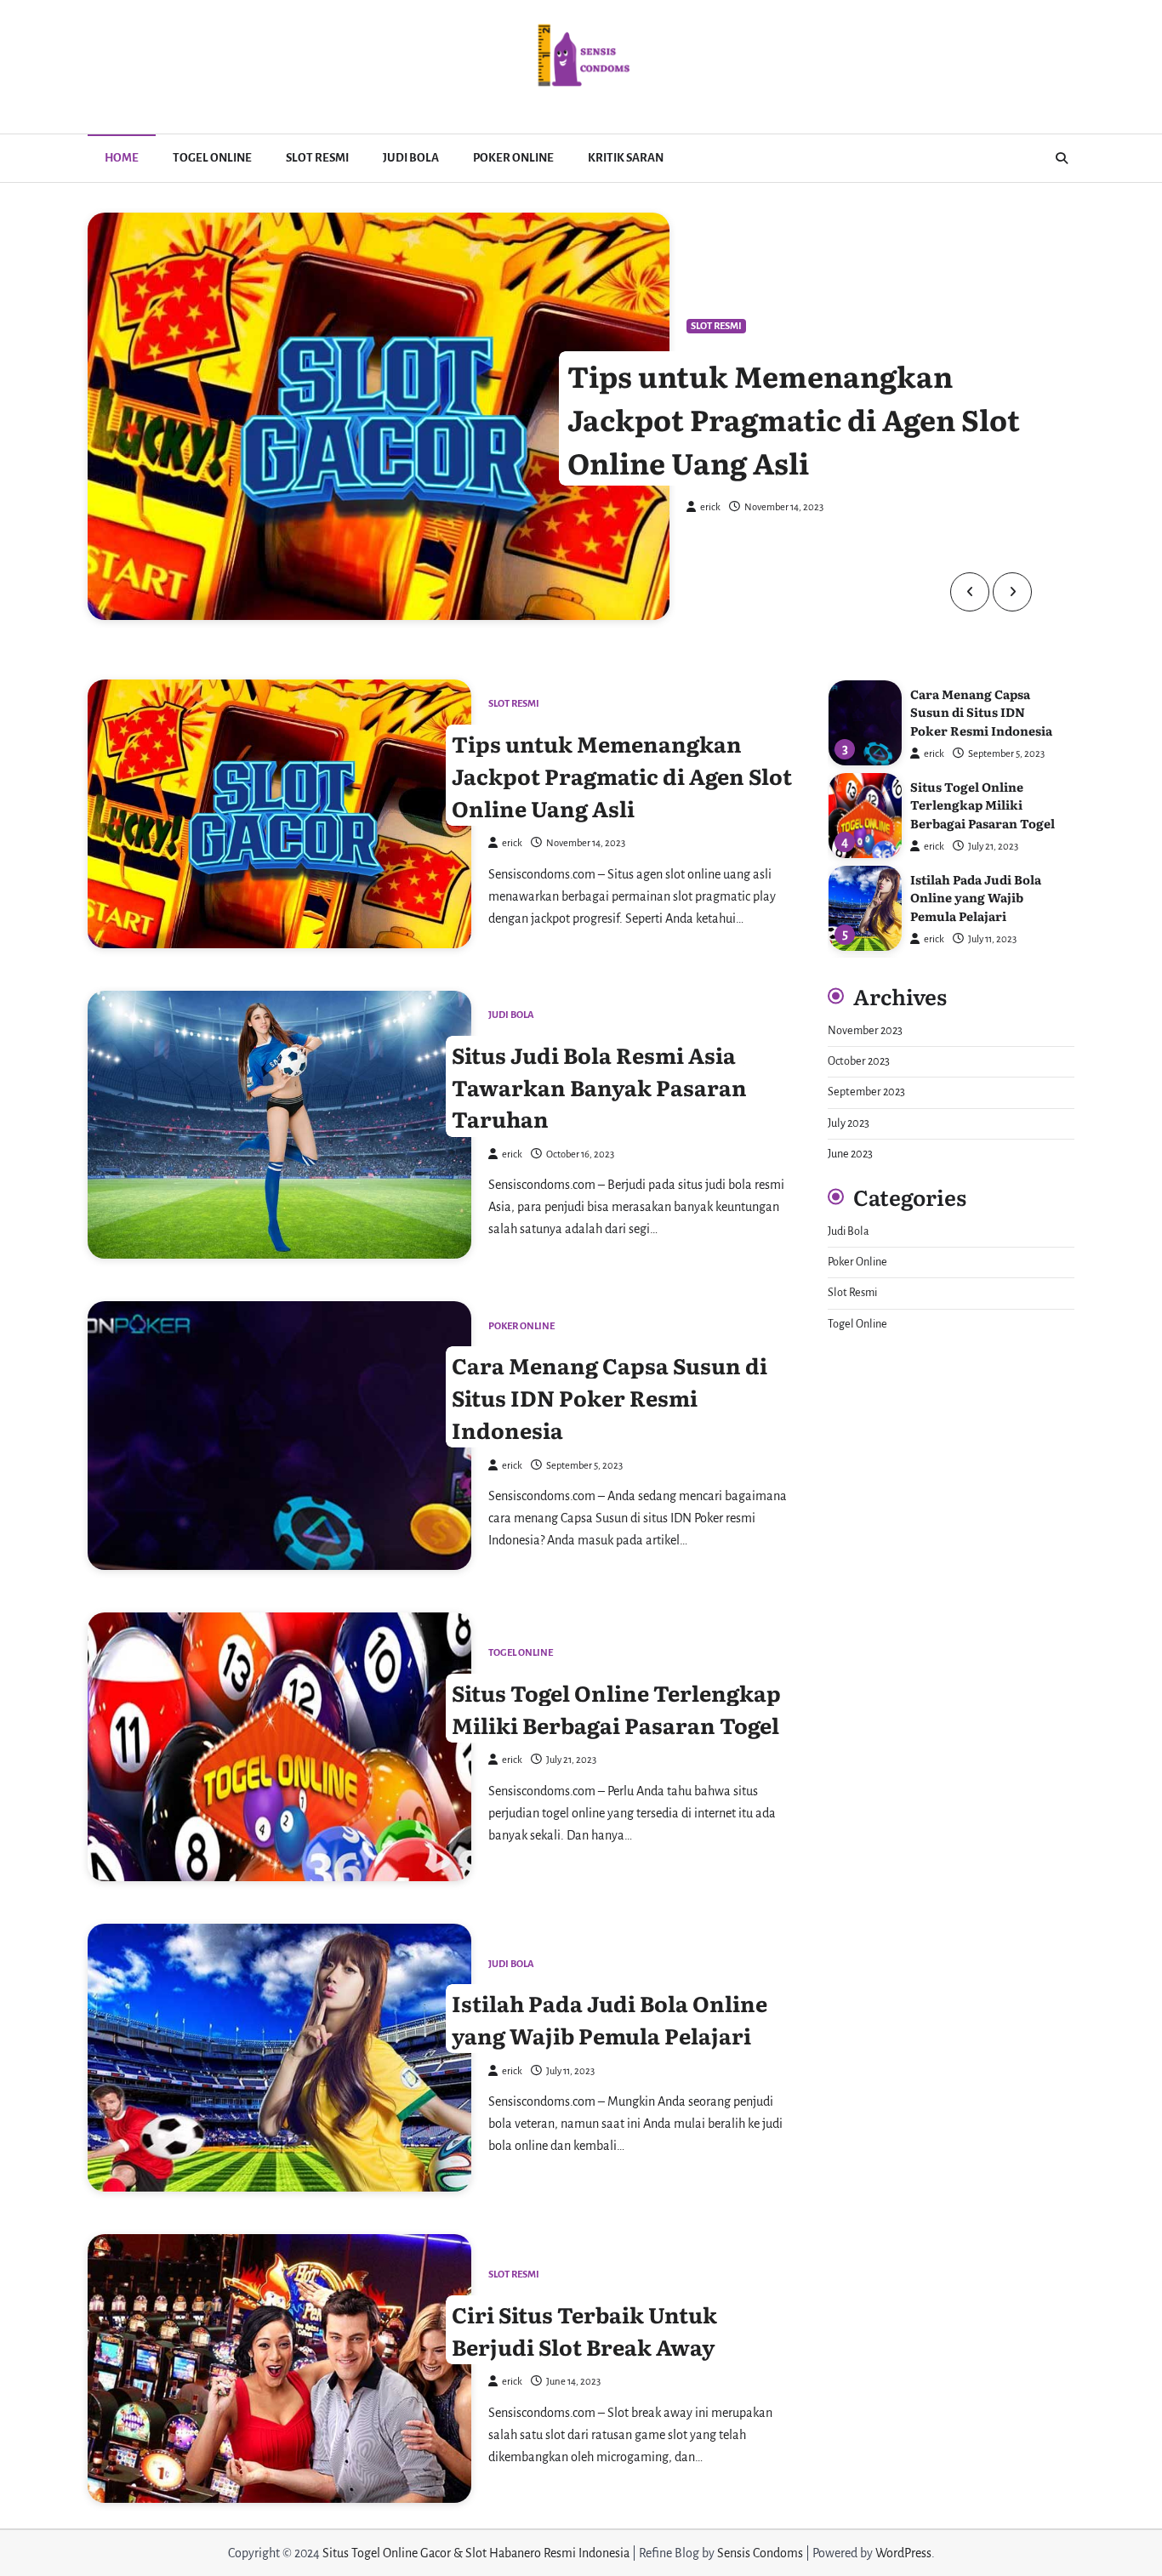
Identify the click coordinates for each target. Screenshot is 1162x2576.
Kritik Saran (626, 158)
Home (122, 158)
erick (710, 507)
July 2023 (849, 1123)
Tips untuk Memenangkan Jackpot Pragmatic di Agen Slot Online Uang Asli (794, 419)
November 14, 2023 (784, 507)
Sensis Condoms (760, 2553)
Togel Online (212, 158)
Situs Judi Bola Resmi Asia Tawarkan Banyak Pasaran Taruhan (599, 1086)
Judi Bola (411, 158)
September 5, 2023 (1006, 754)
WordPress (903, 2553)
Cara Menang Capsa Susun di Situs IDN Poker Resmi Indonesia (609, 1397)
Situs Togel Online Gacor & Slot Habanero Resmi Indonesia (476, 2553)
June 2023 (850, 1154)
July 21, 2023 (993, 847)
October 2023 (859, 1061)
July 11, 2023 (992, 939)
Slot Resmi (317, 158)
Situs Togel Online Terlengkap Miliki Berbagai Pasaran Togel (616, 1708)
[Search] (1062, 158)
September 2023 (866, 1092)
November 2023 (865, 1031)
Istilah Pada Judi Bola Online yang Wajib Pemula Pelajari (609, 2019)
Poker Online (513, 158)
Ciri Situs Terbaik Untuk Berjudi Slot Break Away (584, 2330)
